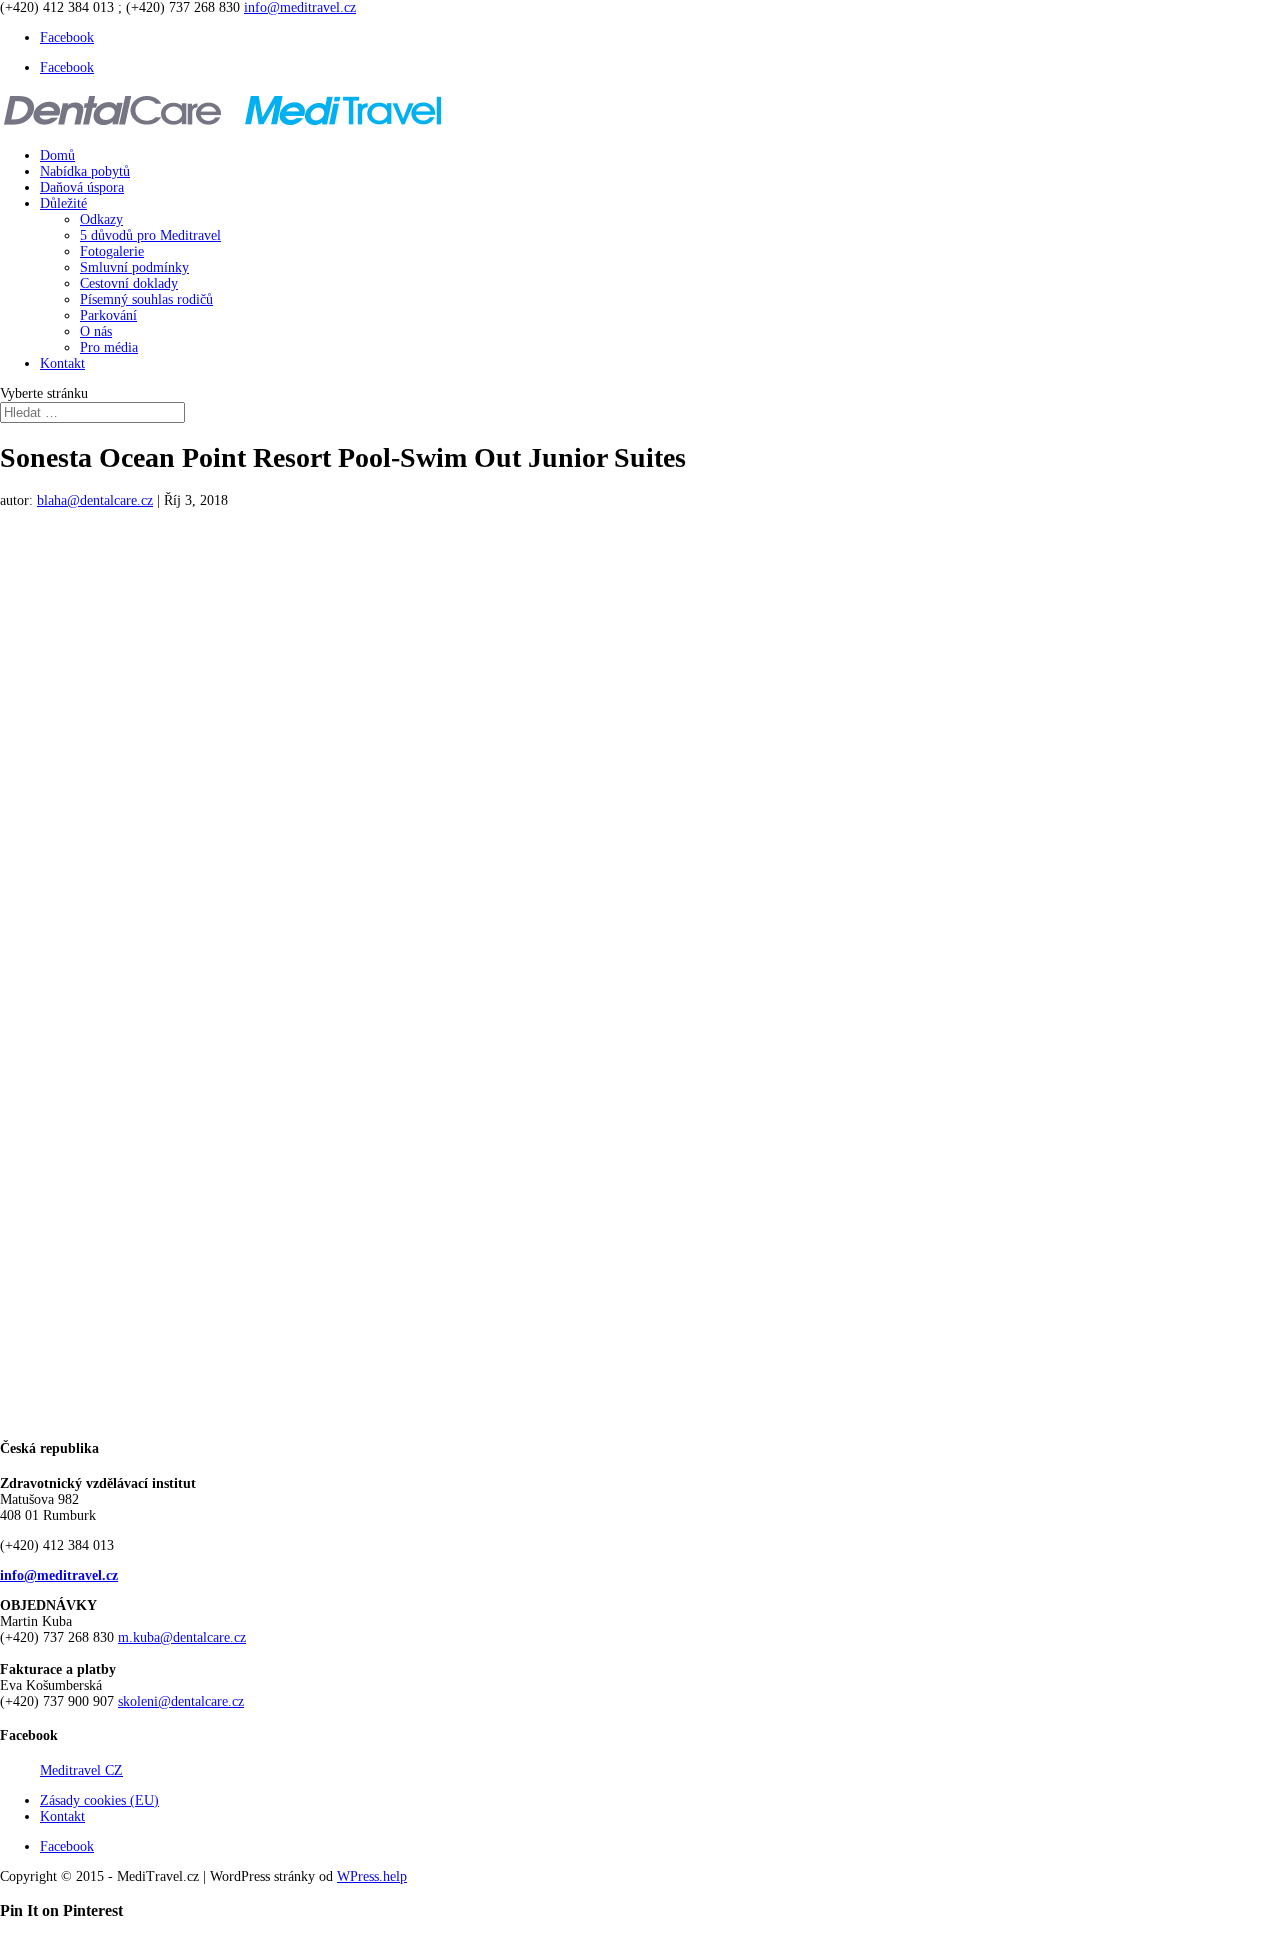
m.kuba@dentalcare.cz (182, 1637)
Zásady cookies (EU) (99, 1800)
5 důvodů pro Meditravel (150, 235)
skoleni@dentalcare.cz (181, 1701)
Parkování (108, 315)
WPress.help (372, 1876)
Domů (57, 155)
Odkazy (101, 219)
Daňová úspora (82, 187)
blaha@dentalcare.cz (95, 500)
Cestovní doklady (129, 283)
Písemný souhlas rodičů (146, 299)
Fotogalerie (112, 251)
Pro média (109, 347)
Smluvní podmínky (134, 267)
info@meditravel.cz (59, 1575)
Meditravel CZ (81, 1770)
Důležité (63, 203)
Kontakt (62, 363)
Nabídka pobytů (85, 171)
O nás (96, 331)
